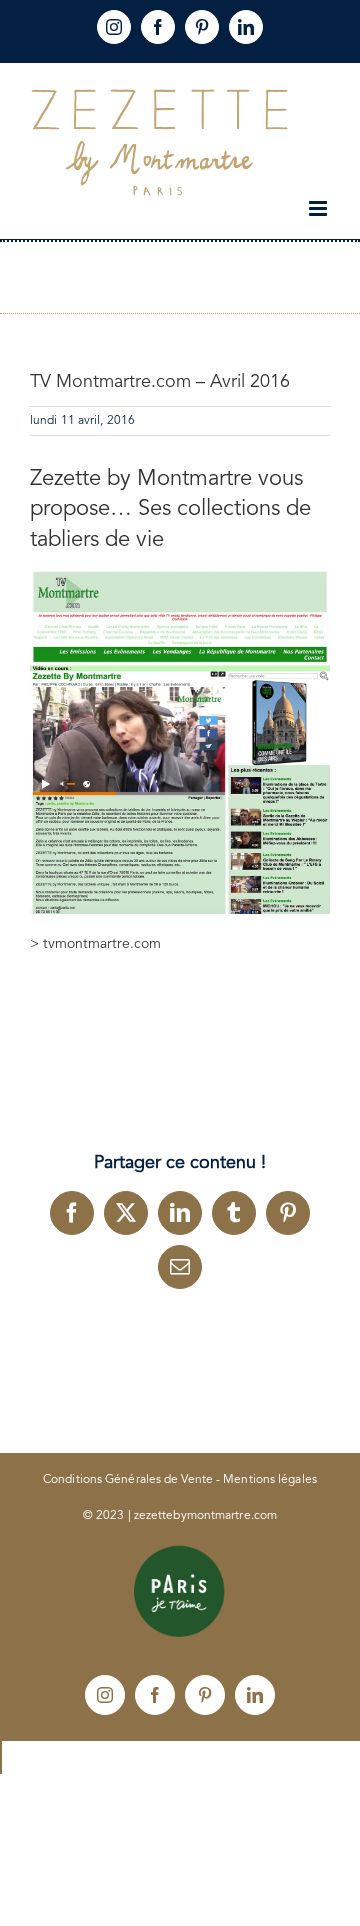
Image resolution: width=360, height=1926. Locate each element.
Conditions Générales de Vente (128, 1480)
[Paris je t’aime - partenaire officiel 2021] (180, 1552)
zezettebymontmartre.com (205, 1516)
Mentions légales (270, 1480)
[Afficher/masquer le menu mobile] (319, 208)
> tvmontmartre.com (95, 944)
